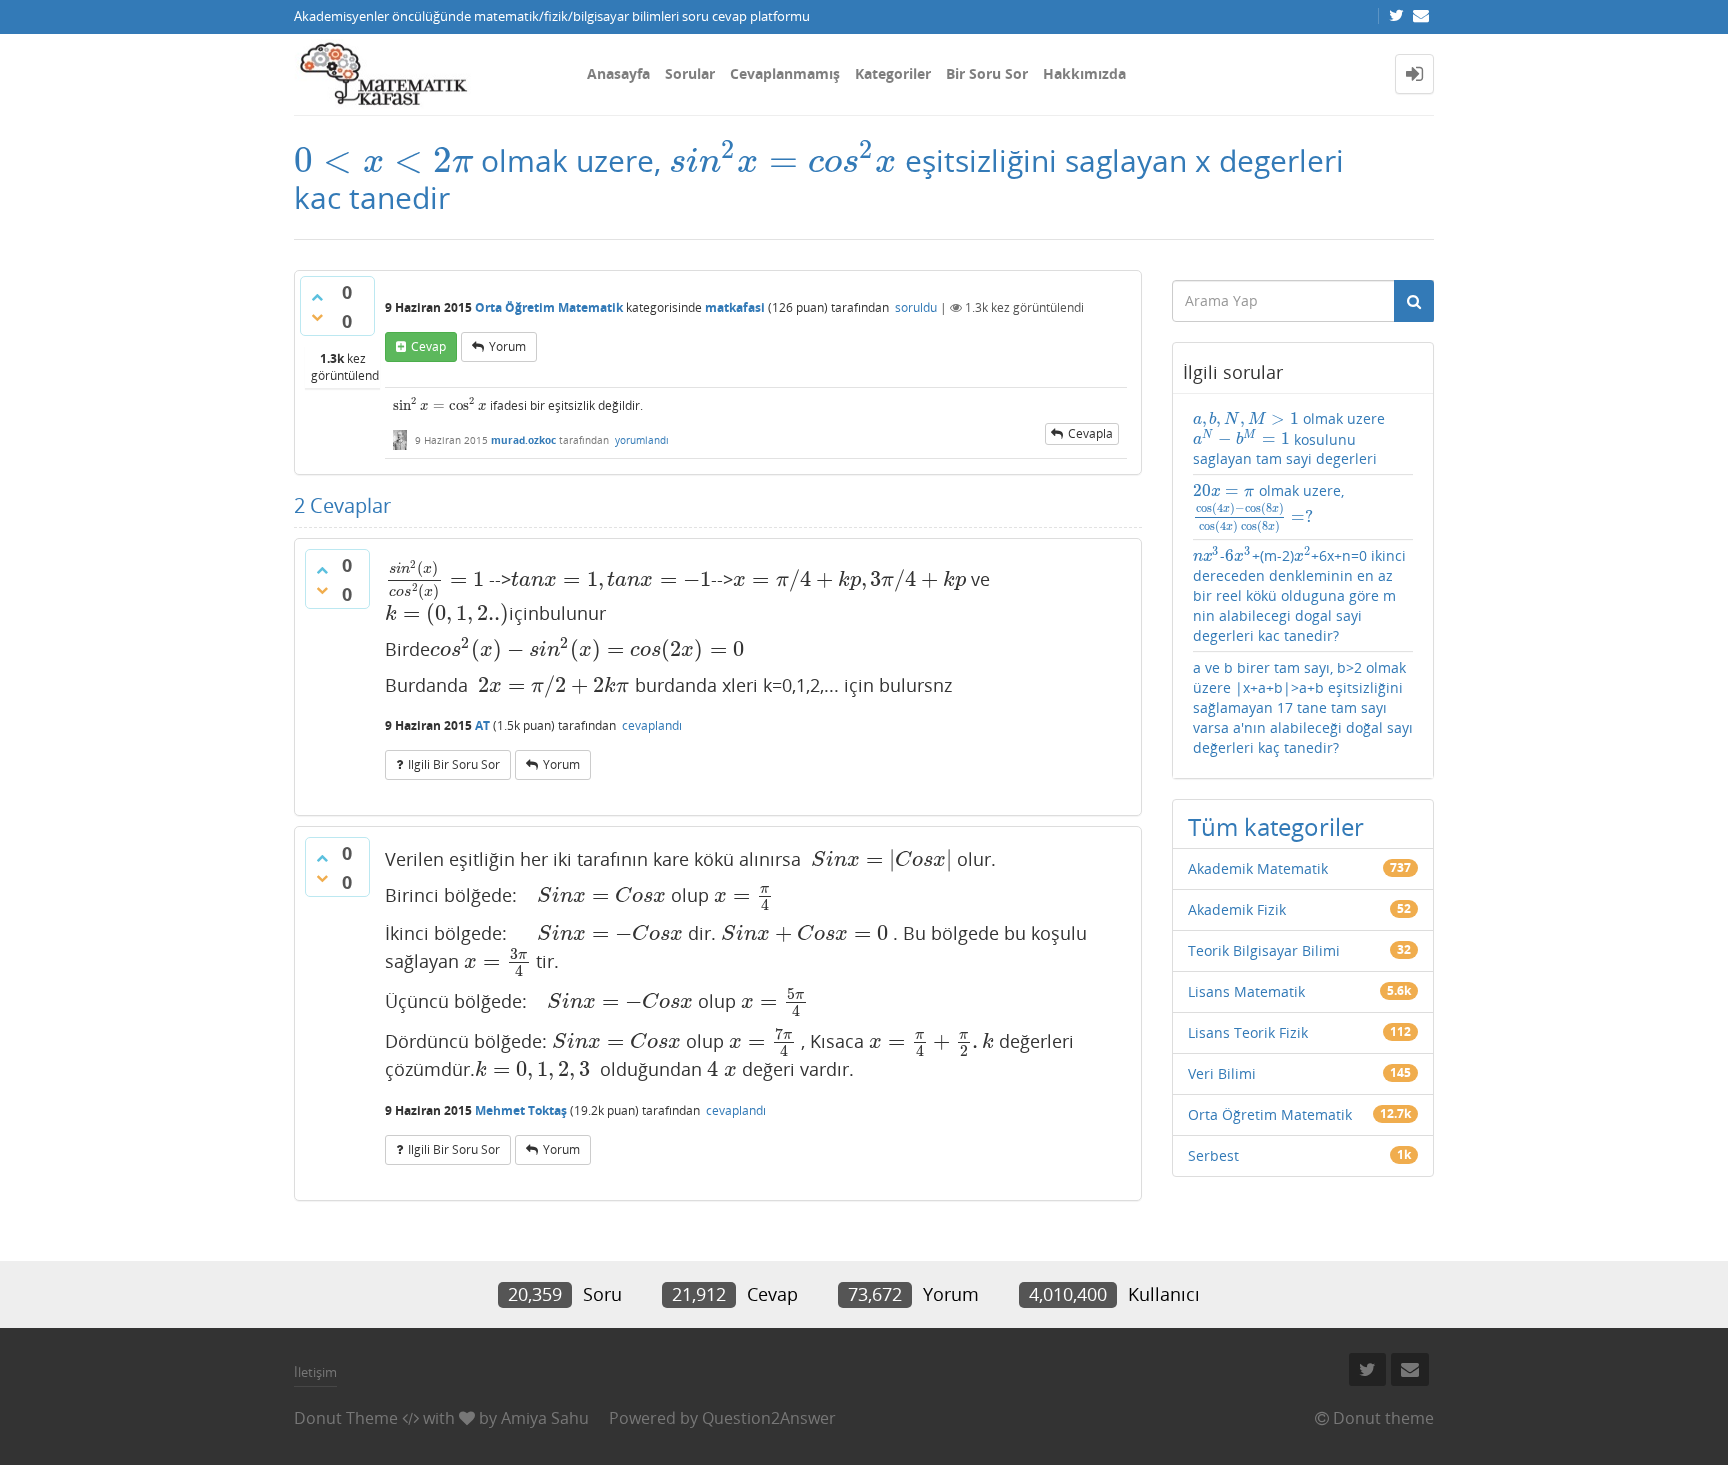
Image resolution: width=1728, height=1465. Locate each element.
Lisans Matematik (1246, 991)
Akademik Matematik (1258, 868)
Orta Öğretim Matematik (549, 307)
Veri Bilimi (1222, 1073)
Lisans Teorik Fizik (1248, 1032)
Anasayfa (618, 73)
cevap (428, 346)
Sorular (690, 73)
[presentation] (383, 160)
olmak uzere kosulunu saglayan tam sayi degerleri (1289, 439)
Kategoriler (893, 73)
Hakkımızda (1084, 73)
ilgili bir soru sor (454, 764)
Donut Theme (346, 1418)
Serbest (1213, 1155)
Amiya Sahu (545, 1418)
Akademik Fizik (1237, 909)
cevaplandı (652, 725)
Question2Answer (769, 1418)
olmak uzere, (1268, 506)
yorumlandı (642, 440)
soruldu (916, 307)
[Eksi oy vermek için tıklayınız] (317, 317)
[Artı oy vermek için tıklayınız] (317, 297)
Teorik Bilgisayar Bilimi (1264, 950)
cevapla (1090, 433)
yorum (507, 346)
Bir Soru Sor (987, 73)
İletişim (315, 1372)
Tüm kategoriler (1276, 826)
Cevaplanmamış (785, 73)
